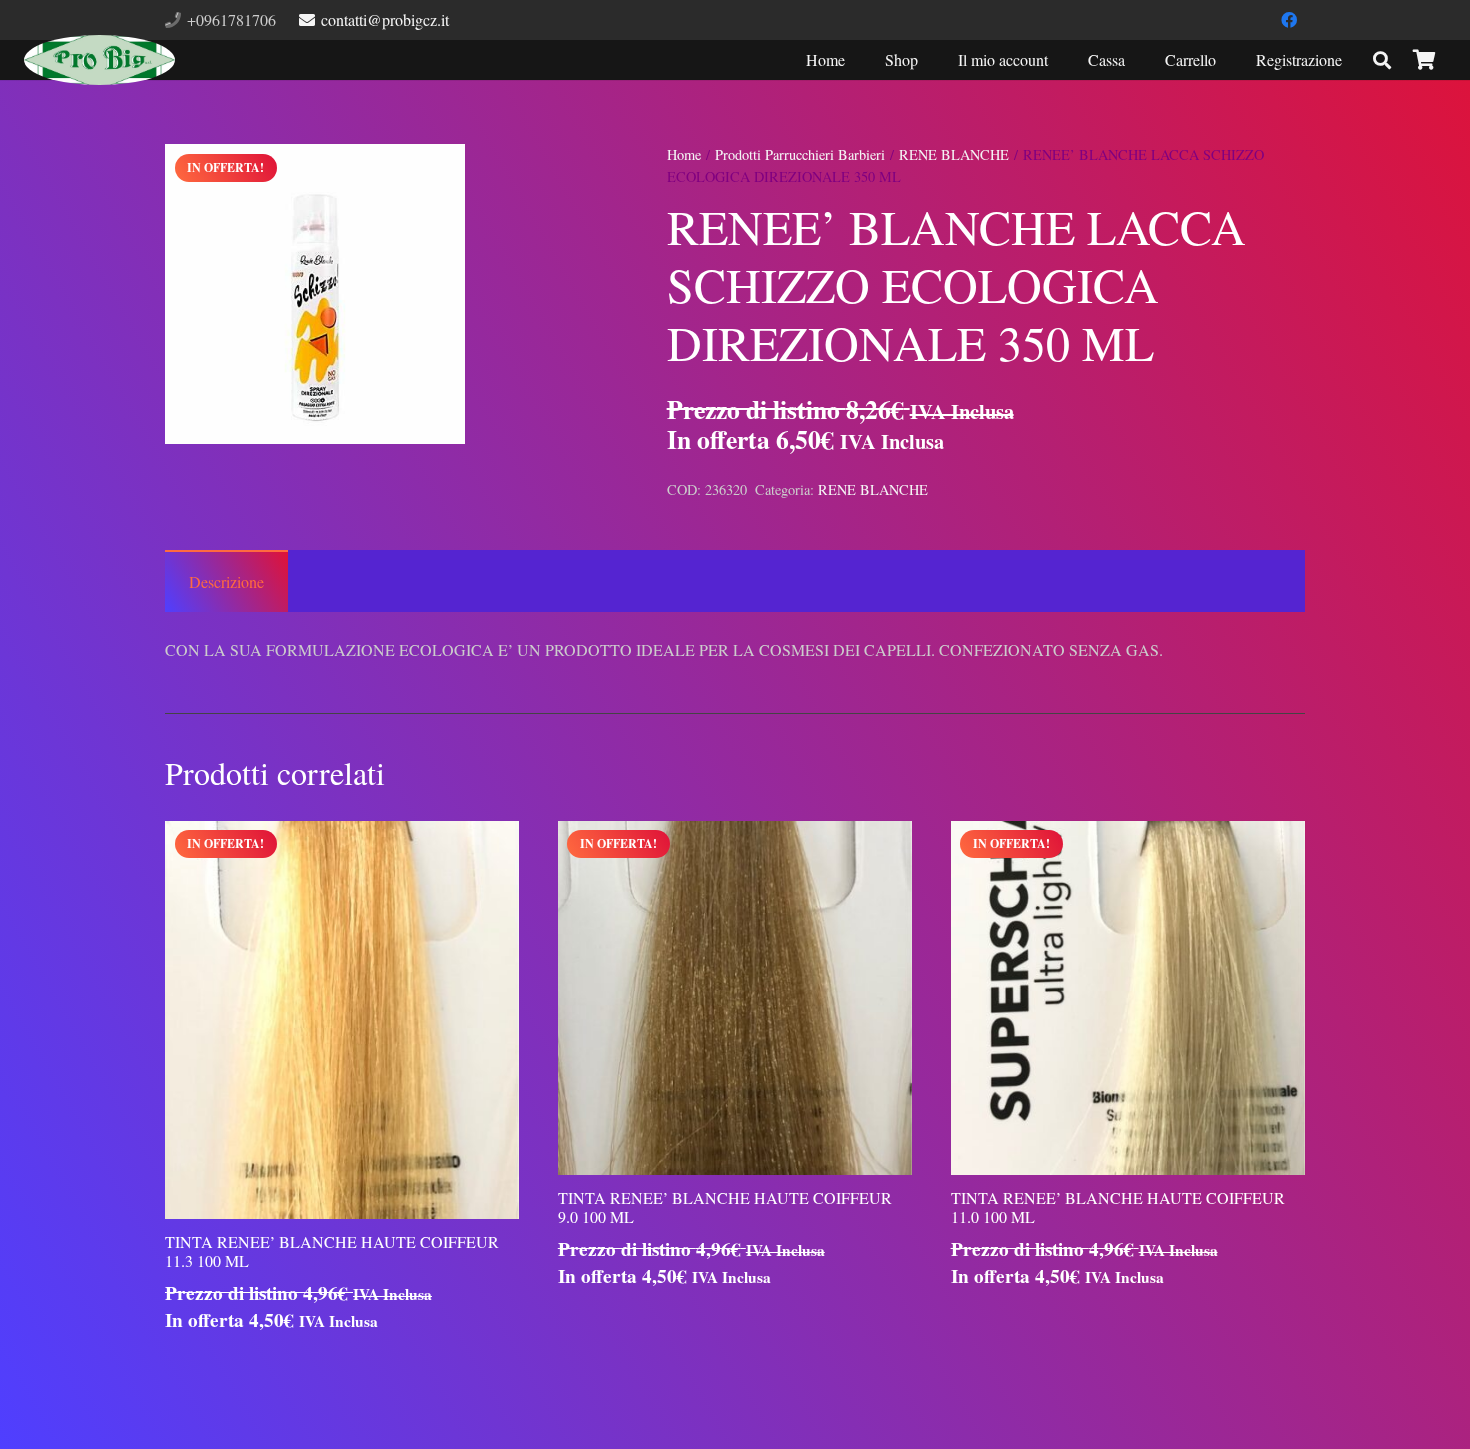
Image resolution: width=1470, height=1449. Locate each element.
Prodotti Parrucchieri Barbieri (800, 154)
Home (684, 154)
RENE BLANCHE (954, 154)
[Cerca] (1382, 60)
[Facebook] (1289, 20)
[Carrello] (1424, 60)
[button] (566, 176)
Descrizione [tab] (226, 581)
